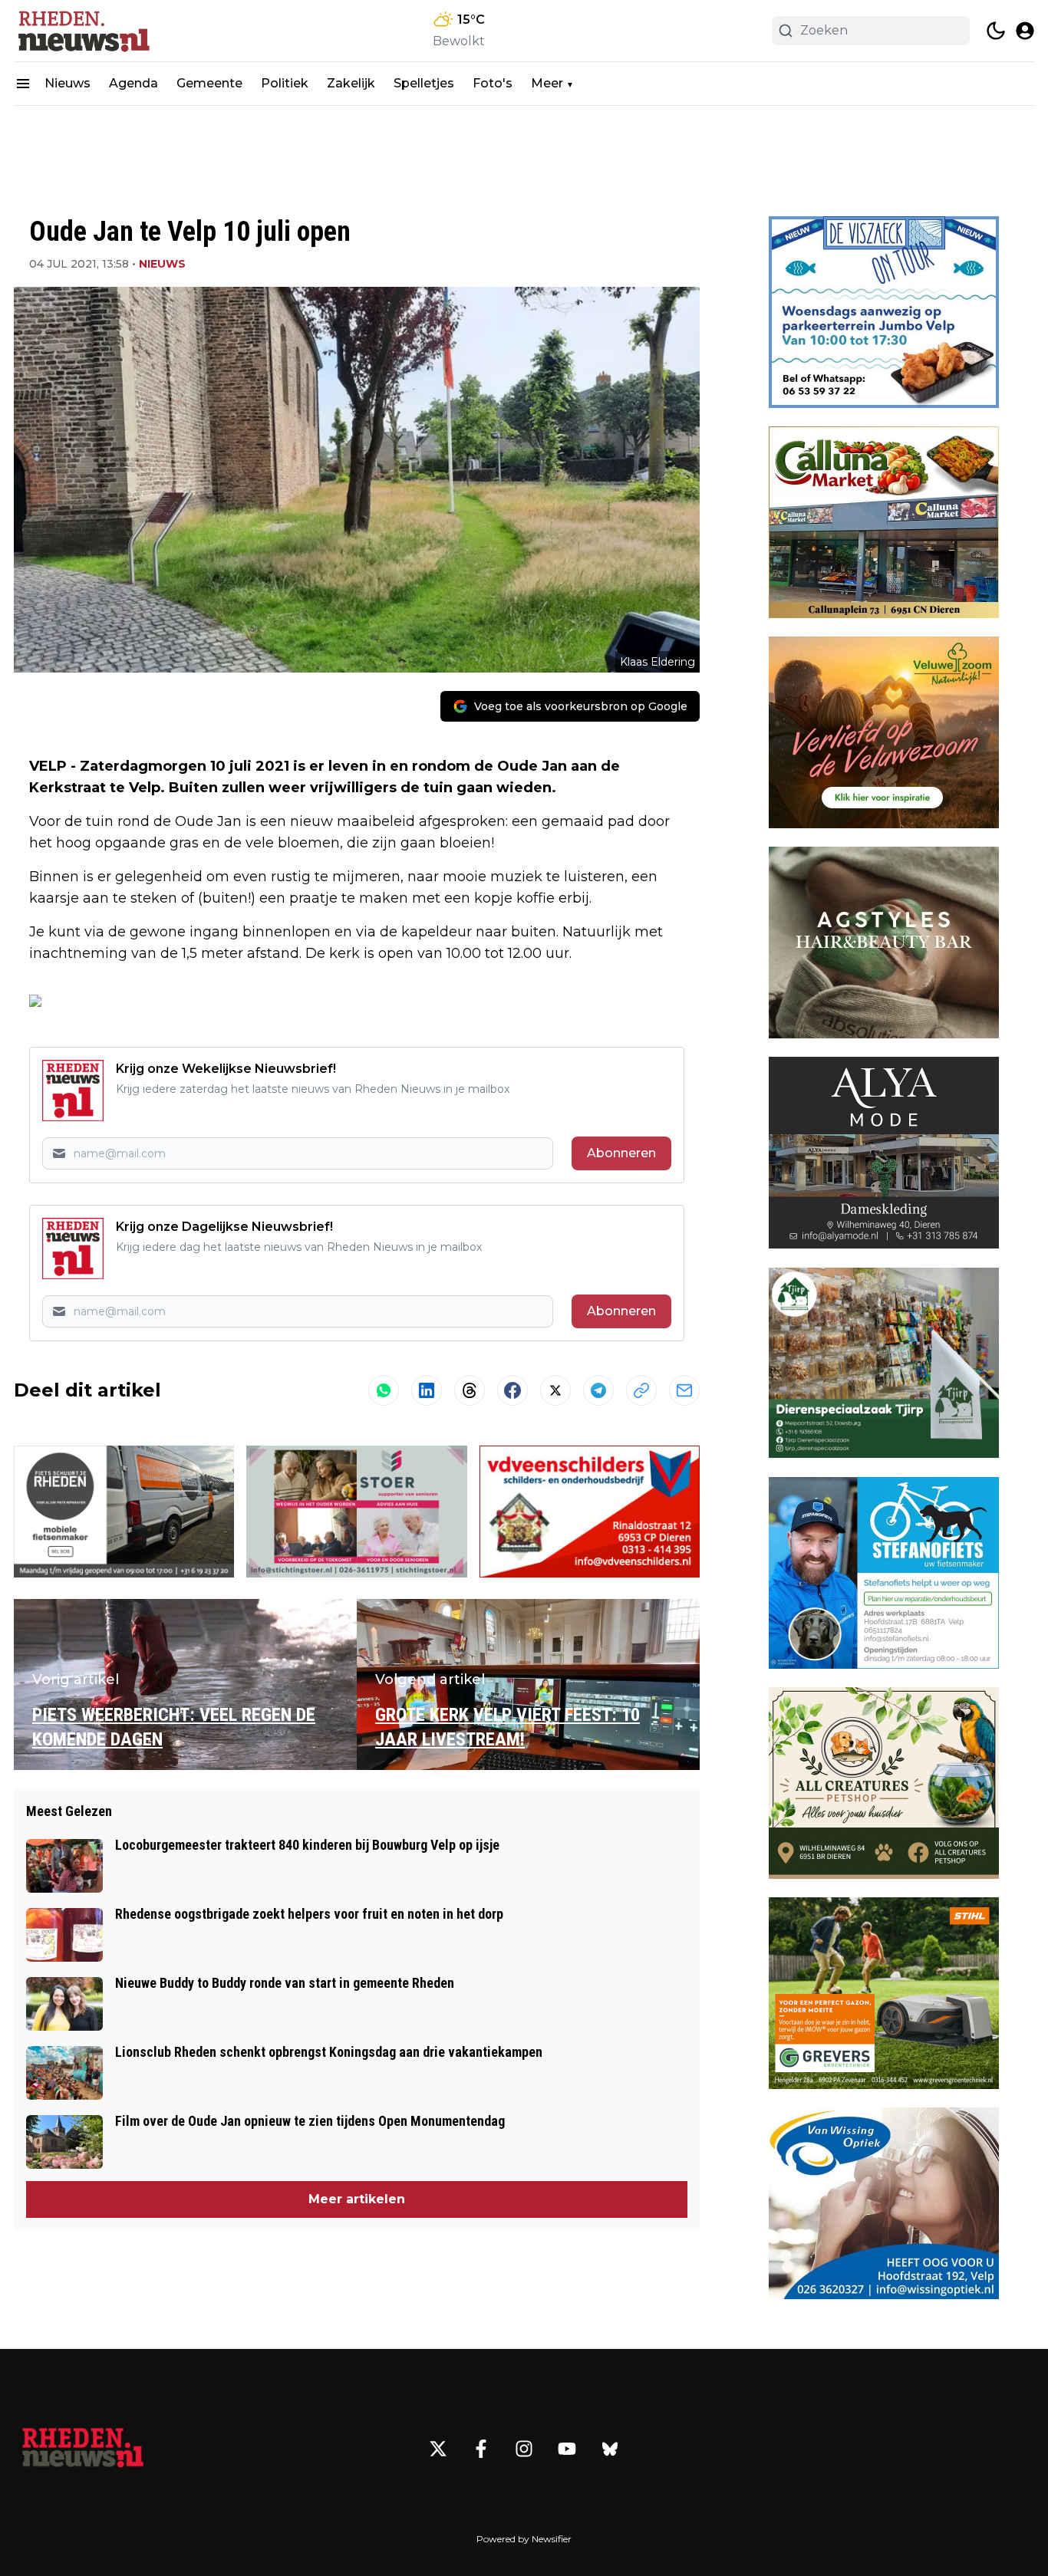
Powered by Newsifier (524, 2539)
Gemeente (209, 83)
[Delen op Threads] (470, 1390)
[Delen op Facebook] (512, 1390)
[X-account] (438, 2449)
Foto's (493, 83)
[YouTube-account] (567, 2449)
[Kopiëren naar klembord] (641, 1390)
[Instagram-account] (524, 2449)
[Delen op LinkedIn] (427, 1390)
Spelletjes (424, 83)
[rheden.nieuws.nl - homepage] (83, 31)
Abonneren (621, 1153)
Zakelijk (351, 83)
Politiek (285, 83)
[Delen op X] (555, 1390)
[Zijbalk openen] (23, 84)
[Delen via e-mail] (684, 1390)
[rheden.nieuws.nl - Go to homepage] (83, 2449)
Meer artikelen (357, 2199)
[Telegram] (598, 1390)
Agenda (133, 83)
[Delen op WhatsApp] (384, 1390)
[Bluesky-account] (610, 2449)
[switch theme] (996, 31)
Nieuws (68, 83)
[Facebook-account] (481, 2449)
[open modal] (1025, 31)
